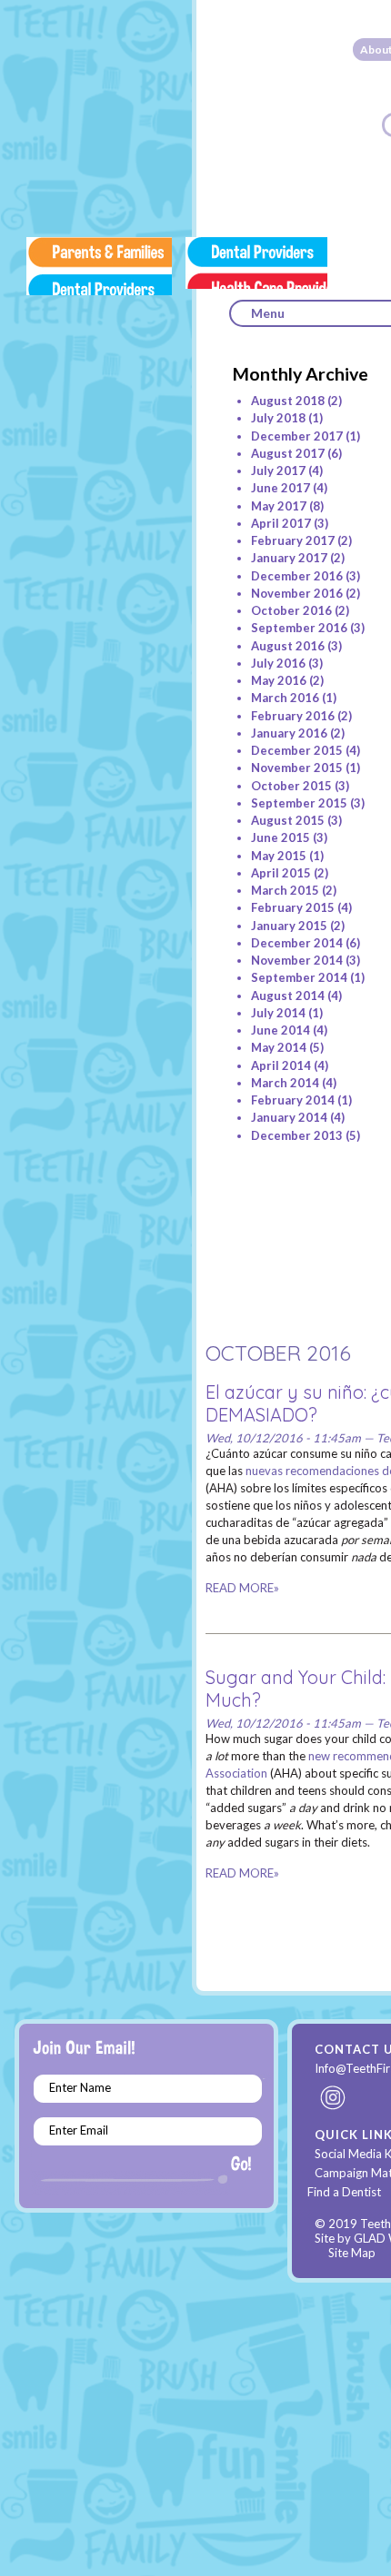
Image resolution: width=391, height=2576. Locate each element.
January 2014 (289, 1117)
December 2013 (297, 1135)
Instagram (334, 2097)
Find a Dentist (344, 2192)
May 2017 (279, 506)
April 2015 (281, 873)
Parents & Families (99, 266)
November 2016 (297, 593)
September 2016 (299, 628)
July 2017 (278, 471)
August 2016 (288, 646)
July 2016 (278, 663)
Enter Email (79, 2130)
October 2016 (291, 610)
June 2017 (281, 488)
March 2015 (285, 890)
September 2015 (299, 803)
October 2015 (291, 786)
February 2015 (293, 907)
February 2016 (293, 716)
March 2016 (285, 698)
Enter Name (80, 2087)
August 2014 (288, 996)
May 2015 (279, 856)
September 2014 (299, 977)
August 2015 (288, 820)
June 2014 (281, 1030)
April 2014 (281, 1065)
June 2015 (281, 837)
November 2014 (297, 960)
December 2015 (297, 750)
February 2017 (293, 540)
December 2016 (297, 576)
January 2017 (289, 558)
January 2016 (289, 733)
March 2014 (285, 1083)
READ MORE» (242, 1588)
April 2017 (281, 523)
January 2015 (289, 926)
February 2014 (293, 1100)
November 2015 (297, 768)
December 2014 (297, 943)
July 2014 (278, 1013)
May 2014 (279, 1047)
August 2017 (288, 453)
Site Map (352, 2253)
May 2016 (279, 680)
